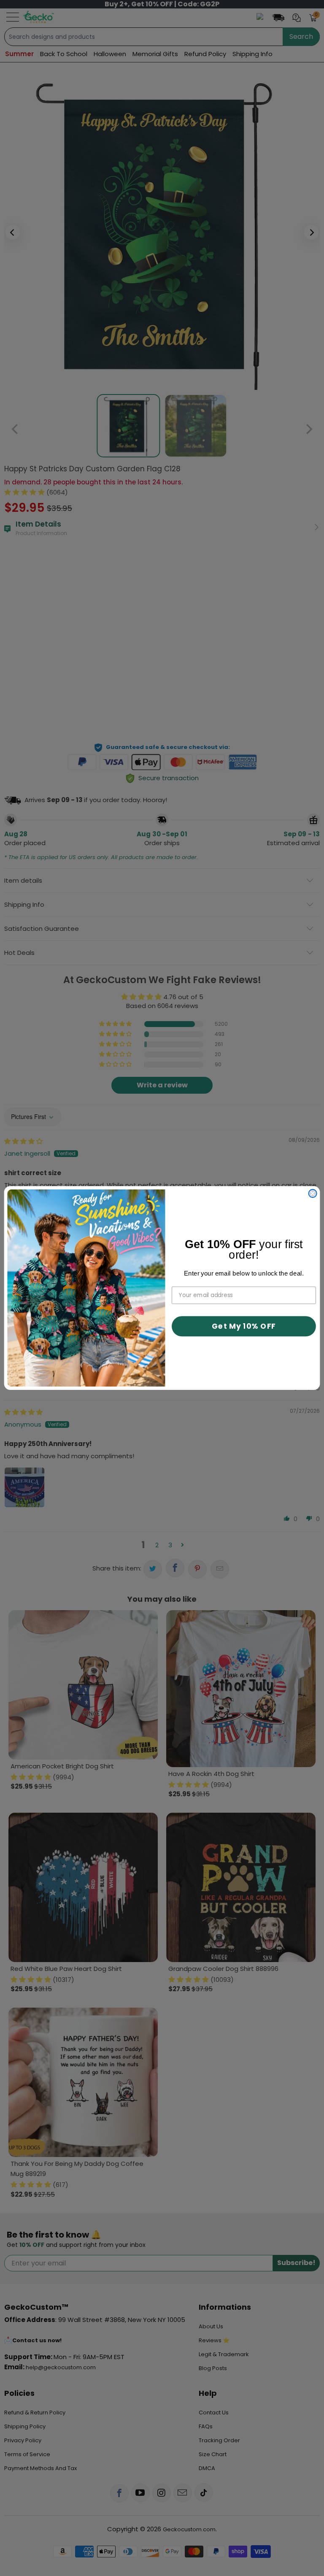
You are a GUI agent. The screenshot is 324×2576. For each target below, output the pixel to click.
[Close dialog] (313, 1193)
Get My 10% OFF (244, 1326)
